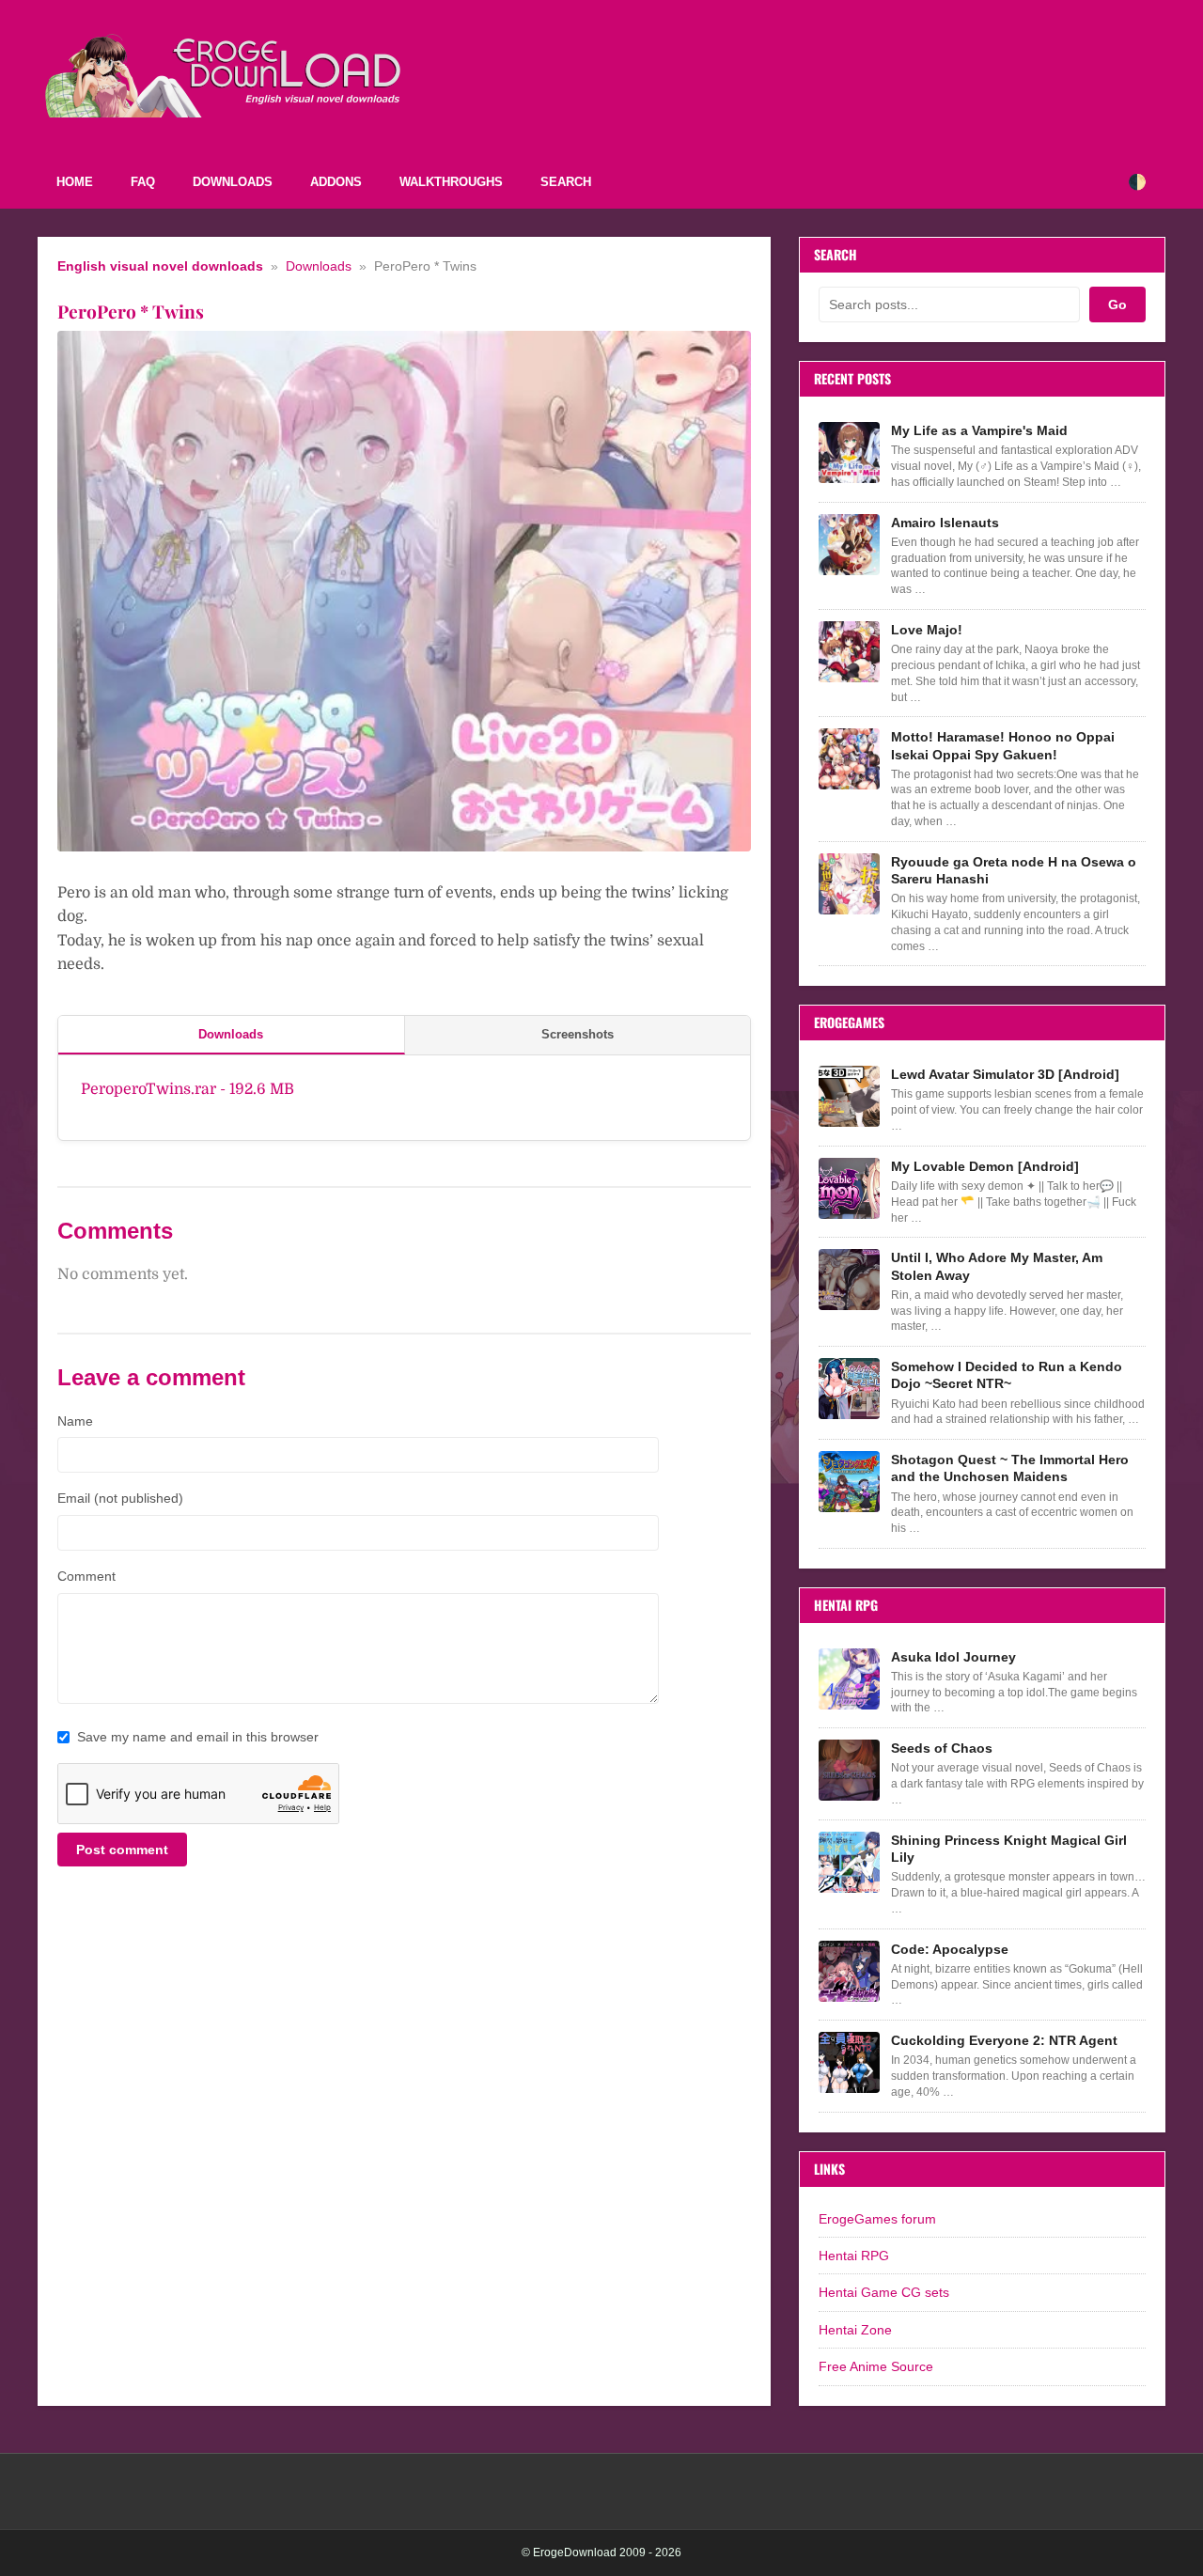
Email (120, 1498)
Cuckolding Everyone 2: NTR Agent (1004, 2040)
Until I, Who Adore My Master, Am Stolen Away (997, 1266)
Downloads (233, 182)
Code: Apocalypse (950, 1949)
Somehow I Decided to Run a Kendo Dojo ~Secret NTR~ (1007, 1375)
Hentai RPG (854, 2256)
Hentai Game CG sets (884, 2292)
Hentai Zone (855, 2330)
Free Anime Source (876, 2366)
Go (1117, 304)
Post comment (122, 1850)
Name (75, 1421)
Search (566, 182)
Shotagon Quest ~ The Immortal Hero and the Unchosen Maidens (1010, 1468)
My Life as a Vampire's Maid (979, 430)
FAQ (143, 182)
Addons (336, 182)
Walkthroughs (451, 182)
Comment (86, 1576)
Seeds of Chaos (942, 1748)
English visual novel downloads (160, 266)
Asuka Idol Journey (953, 1657)
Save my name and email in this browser (198, 1737)
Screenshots (578, 1034)
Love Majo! (927, 630)
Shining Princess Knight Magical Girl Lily (1009, 1849)
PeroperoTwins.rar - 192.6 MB (187, 1089)
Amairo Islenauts (945, 523)
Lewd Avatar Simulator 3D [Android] (1005, 1074)
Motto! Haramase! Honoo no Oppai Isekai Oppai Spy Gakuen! (1003, 745)
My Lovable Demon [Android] (985, 1166)
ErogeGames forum (877, 2219)
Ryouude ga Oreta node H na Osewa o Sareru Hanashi (1014, 870)
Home (75, 182)
